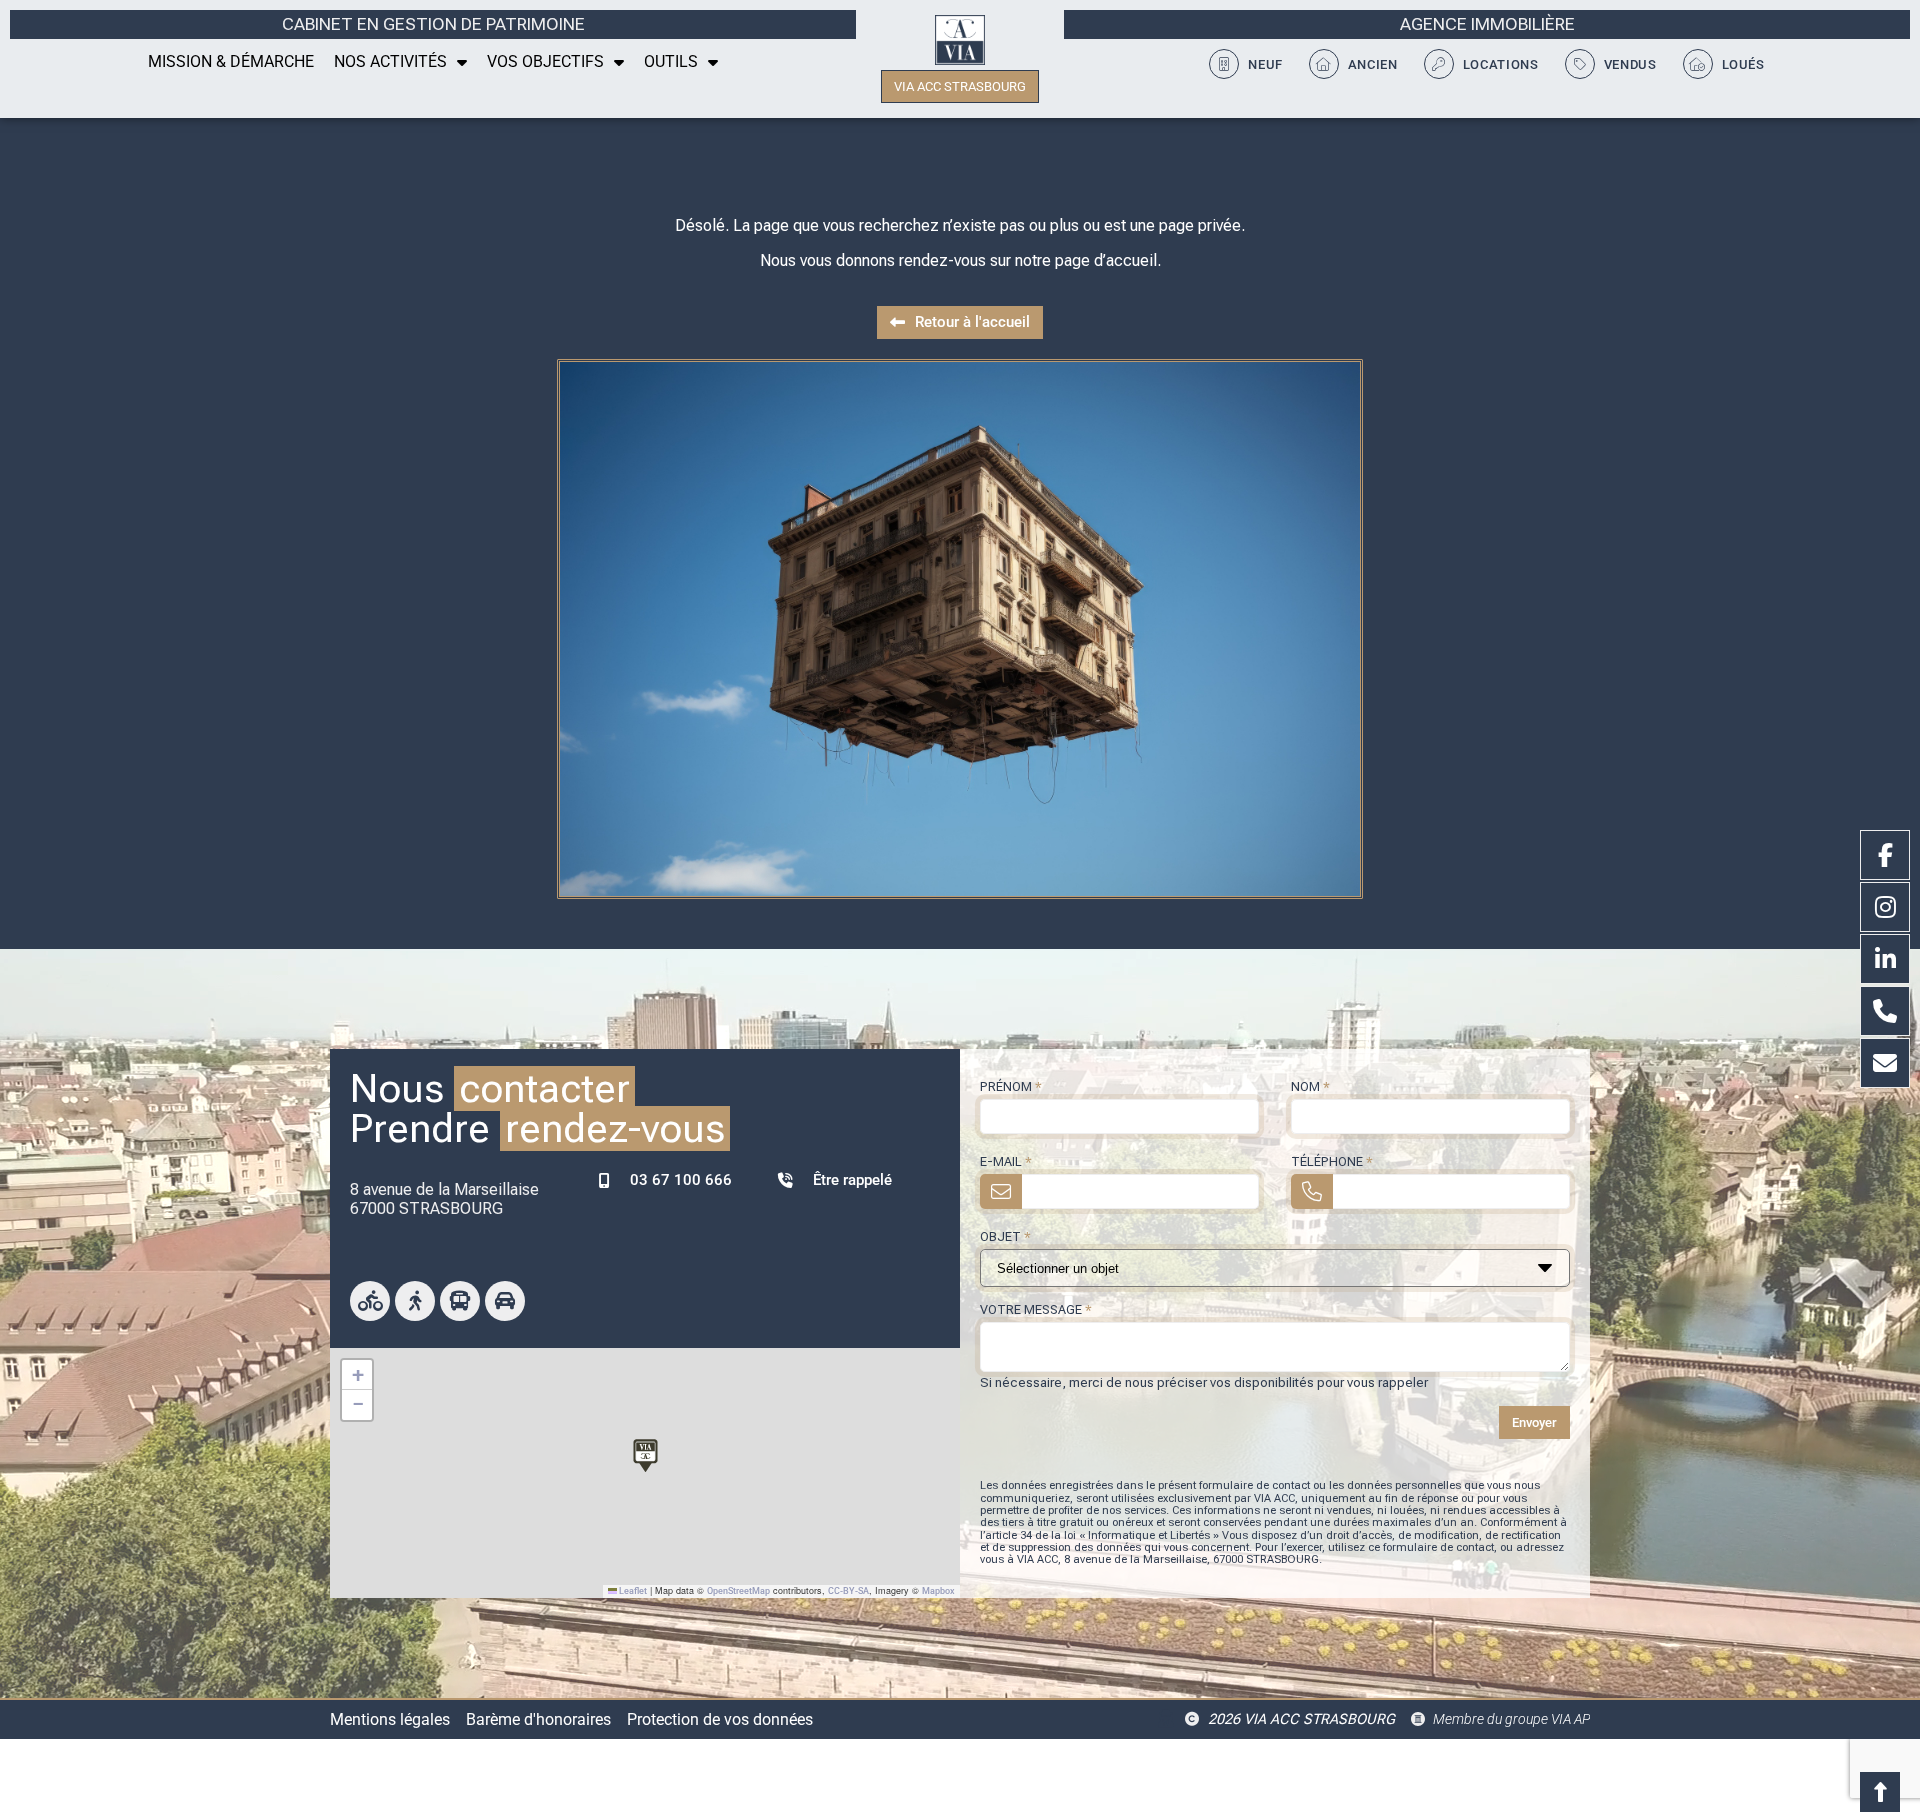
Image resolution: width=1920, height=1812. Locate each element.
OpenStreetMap (738, 1591)
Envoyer (1534, 1422)
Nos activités (390, 61)
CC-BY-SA (848, 1591)
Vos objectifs (545, 61)
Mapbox (938, 1591)
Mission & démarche (231, 61)
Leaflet (632, 1591)
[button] (645, 1452)
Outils (671, 61)
